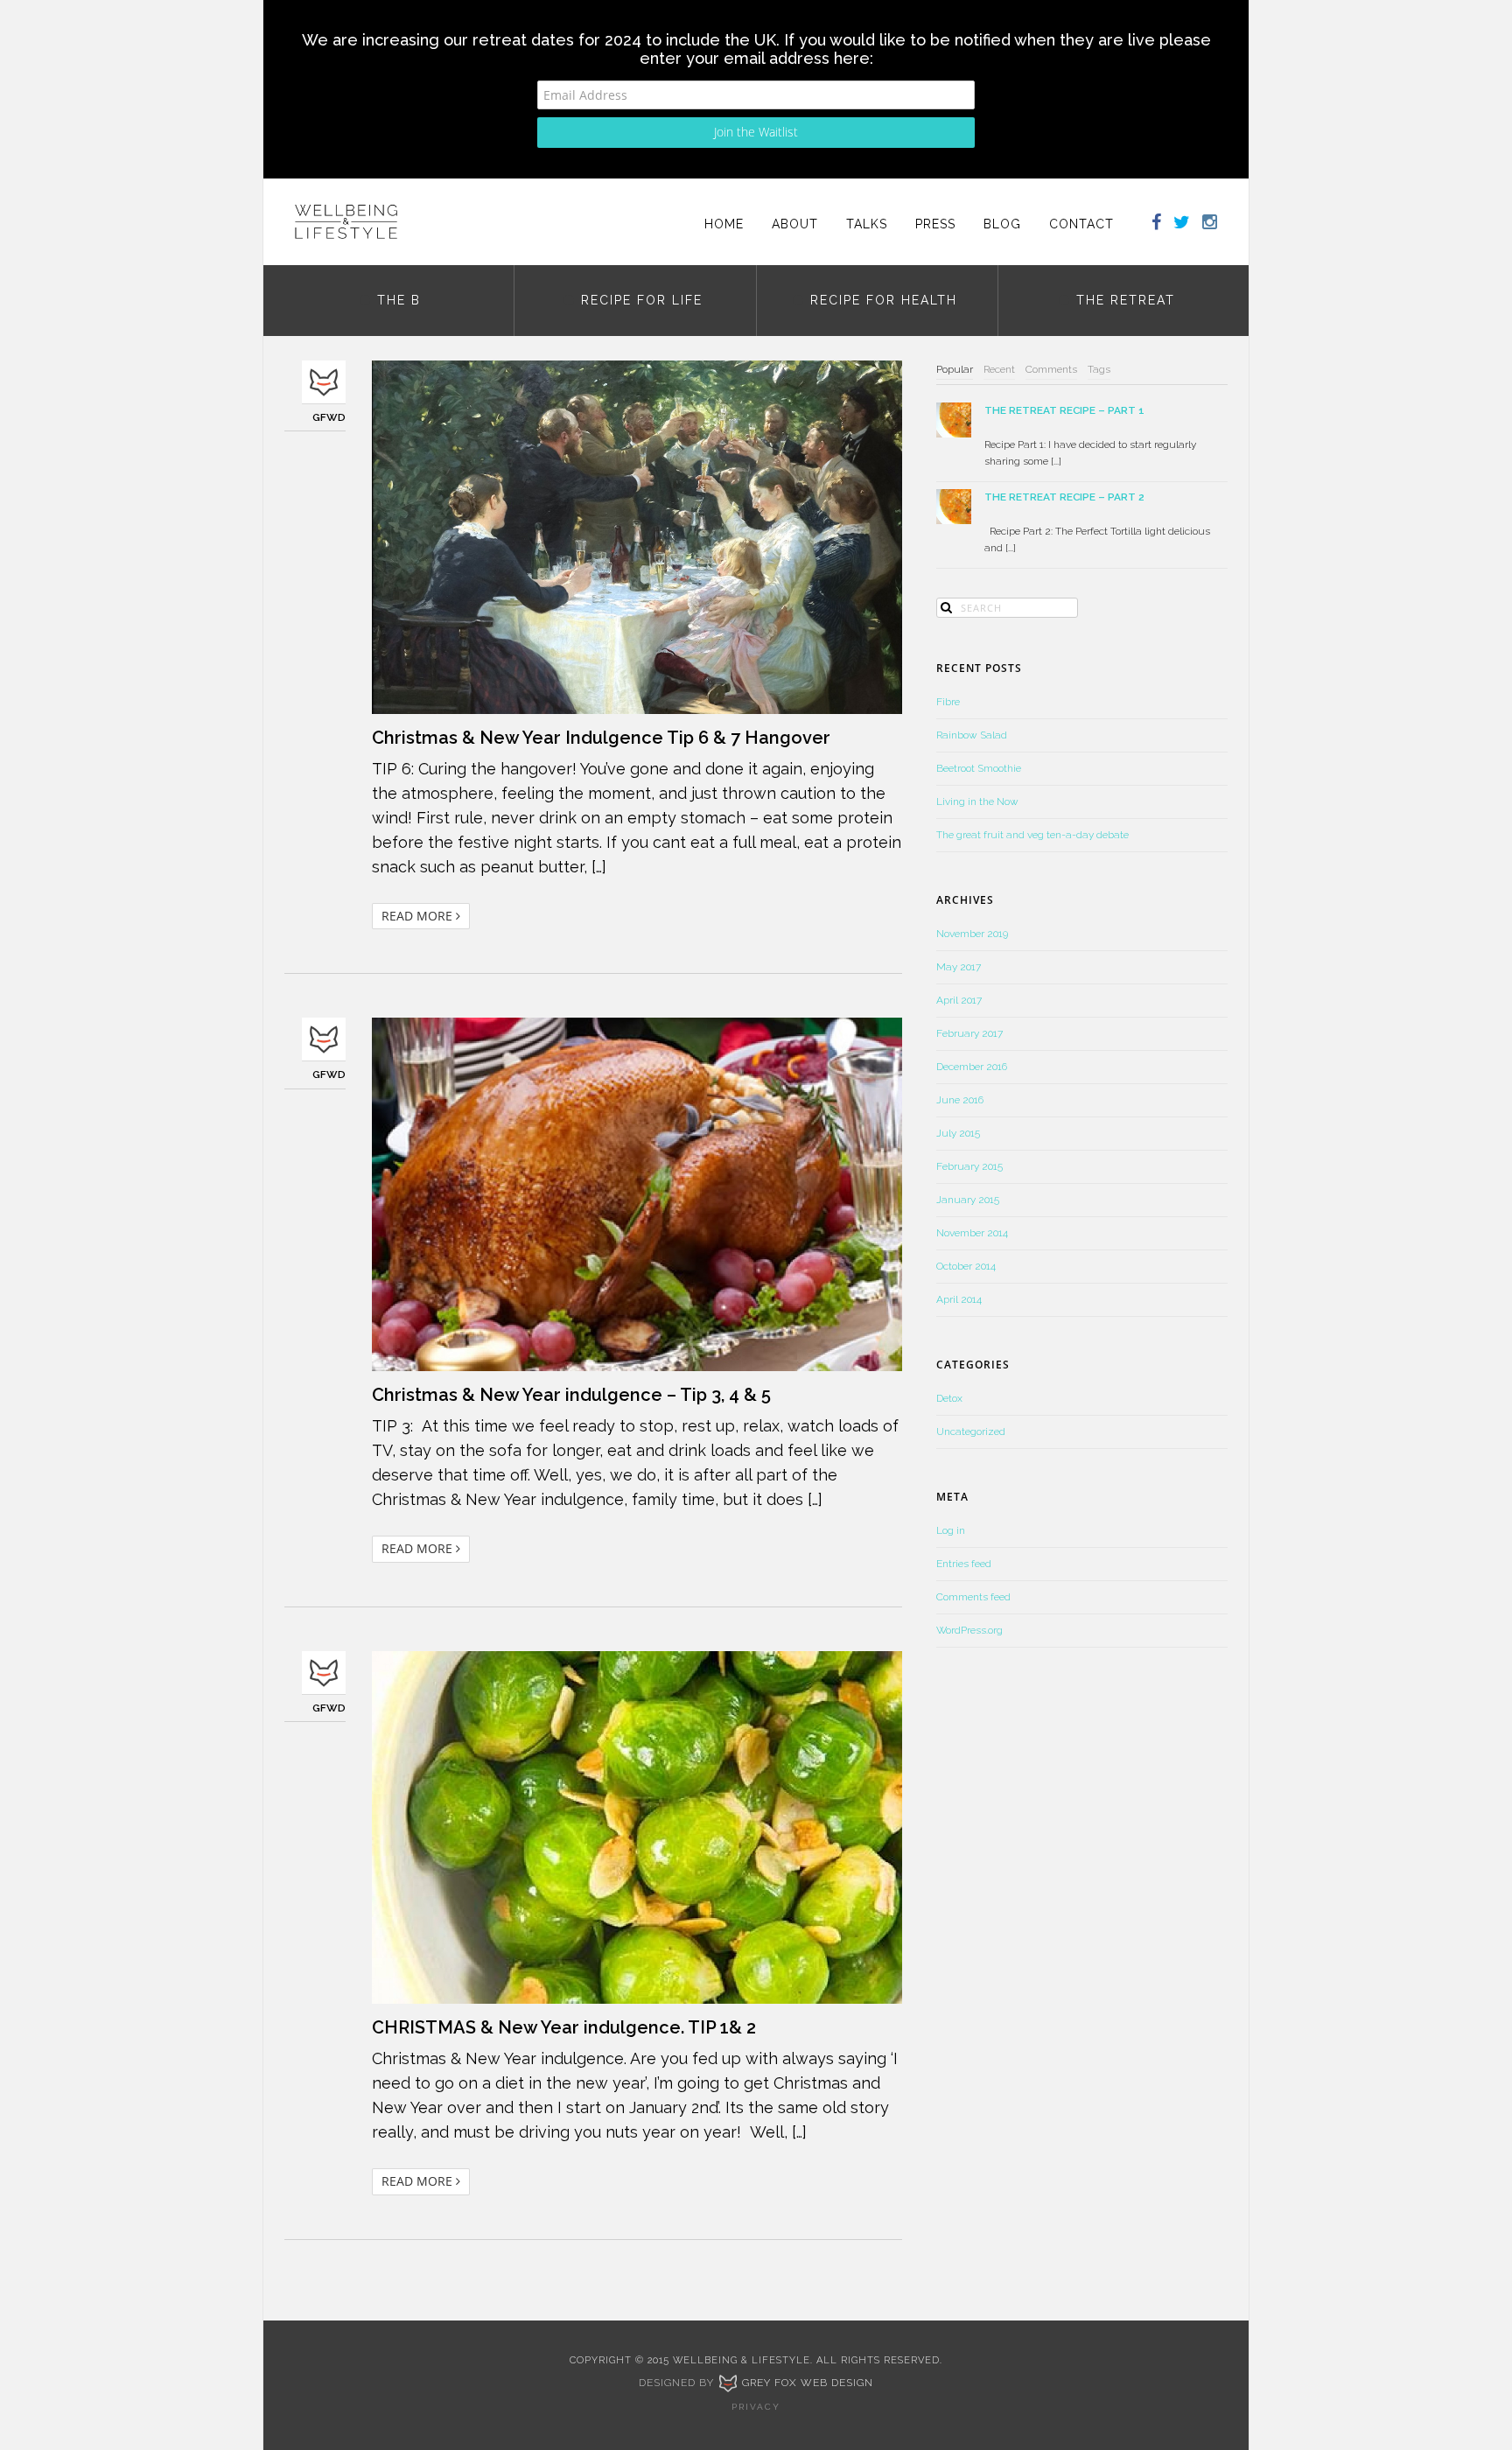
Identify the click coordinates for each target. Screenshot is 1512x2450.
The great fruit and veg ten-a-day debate (1032, 835)
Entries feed (964, 1564)
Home (724, 224)
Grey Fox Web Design (806, 2383)
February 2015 (969, 1166)
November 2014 (972, 1233)
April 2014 (959, 1299)
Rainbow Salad (972, 735)
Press (935, 224)
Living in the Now (977, 801)
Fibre (948, 702)
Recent (999, 369)
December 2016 (972, 1067)
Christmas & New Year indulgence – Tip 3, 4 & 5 (571, 1395)
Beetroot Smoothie (979, 768)
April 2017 (959, 1000)
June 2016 (960, 1100)
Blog (1002, 224)
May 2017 (959, 967)
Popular (955, 369)
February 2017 (969, 1033)
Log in (951, 1530)
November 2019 (972, 934)
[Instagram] (1216, 224)
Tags (1099, 369)
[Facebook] (1148, 224)
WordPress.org (969, 1630)
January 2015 (968, 1200)
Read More (419, 916)
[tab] (955, 370)
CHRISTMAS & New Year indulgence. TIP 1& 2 (564, 2027)
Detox (949, 1398)
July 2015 (958, 1133)
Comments (1051, 369)
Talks (867, 224)
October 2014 (966, 1266)
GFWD (329, 417)
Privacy (756, 2407)
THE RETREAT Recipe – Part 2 (1064, 497)
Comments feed (973, 1597)
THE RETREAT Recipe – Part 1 (1064, 410)
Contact (1081, 224)
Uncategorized (971, 1431)
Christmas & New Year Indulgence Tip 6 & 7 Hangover (601, 738)
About (795, 224)
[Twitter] (1182, 224)
